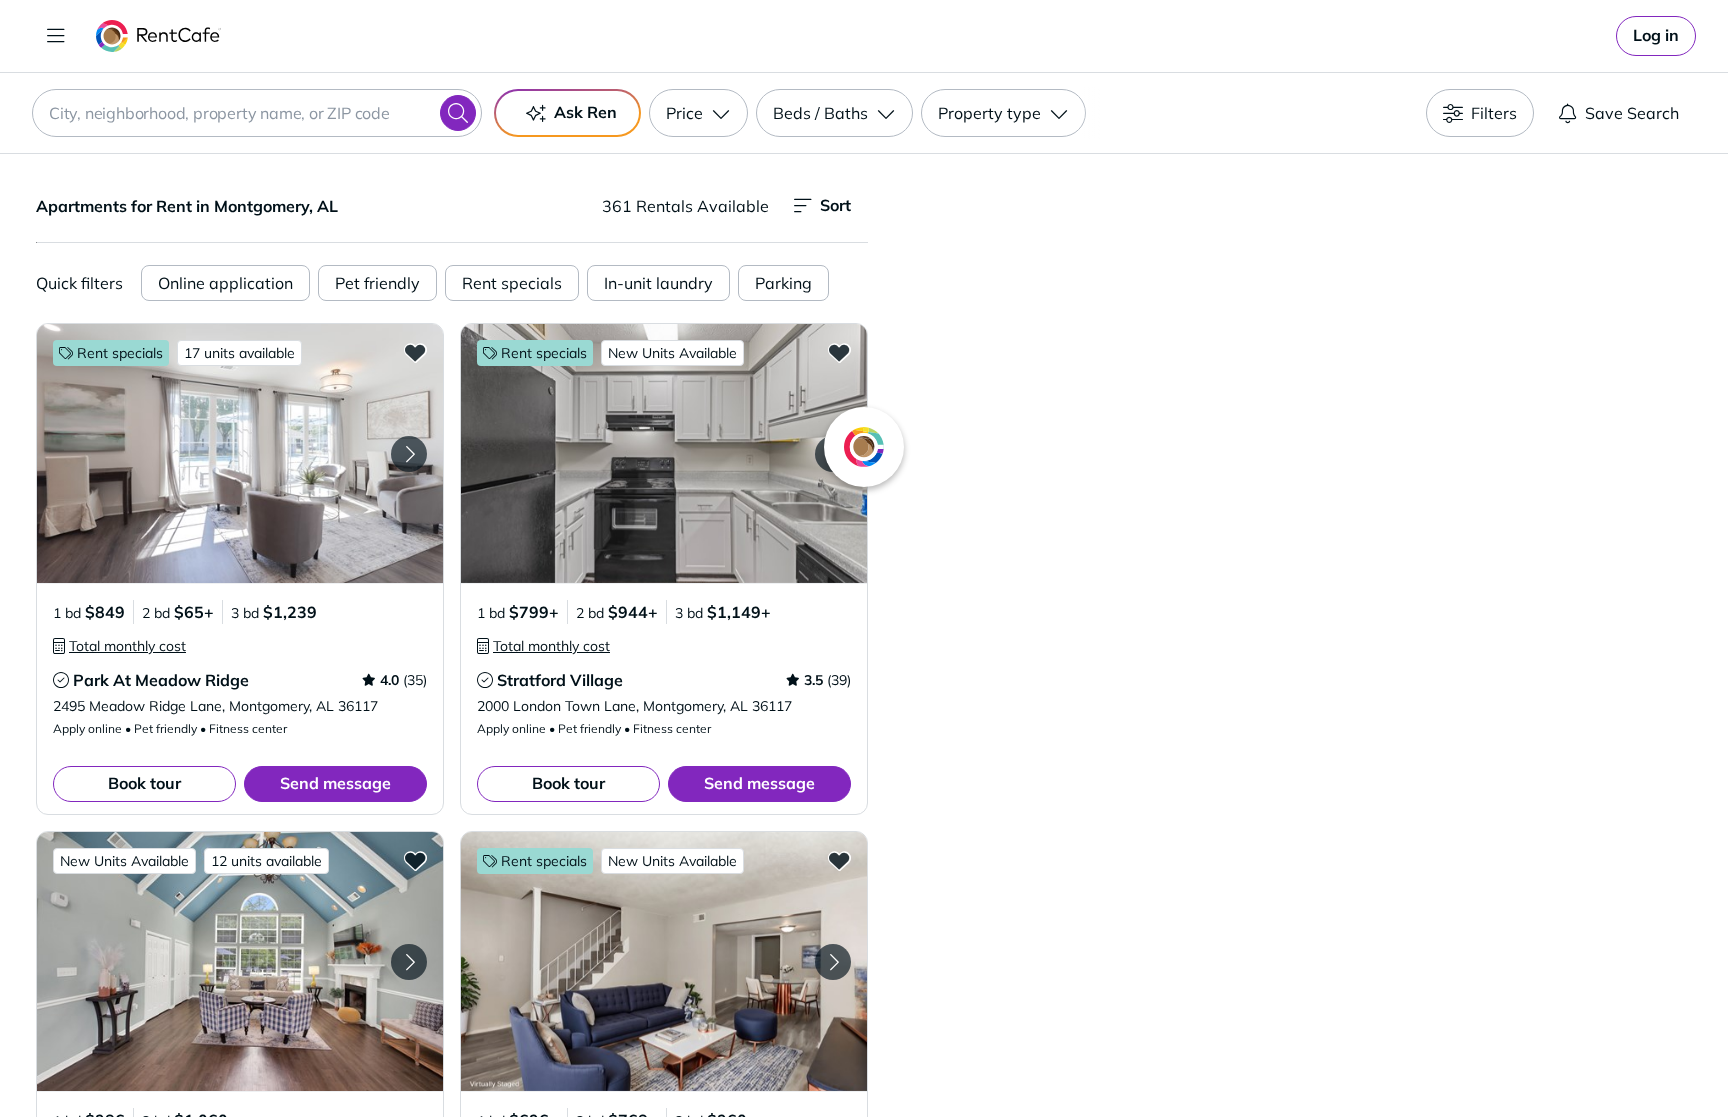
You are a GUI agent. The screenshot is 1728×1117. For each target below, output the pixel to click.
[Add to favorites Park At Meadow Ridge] (415, 352)
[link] (1656, 36)
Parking (783, 283)
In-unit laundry (658, 283)
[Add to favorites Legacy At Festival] (415, 860)
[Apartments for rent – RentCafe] (158, 36)
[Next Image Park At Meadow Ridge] (409, 454)
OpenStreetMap (1400, 1058)
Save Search (1632, 113)
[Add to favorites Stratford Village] (839, 352)
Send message (335, 783)
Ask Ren (585, 112)
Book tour (144, 783)
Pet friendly (377, 283)
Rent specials (512, 283)
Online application (225, 283)
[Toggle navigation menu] (56, 36)
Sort (835, 205)
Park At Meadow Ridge (161, 680)
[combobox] (257, 113)
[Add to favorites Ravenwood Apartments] (839, 860)
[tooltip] (119, 646)
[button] (240, 453)
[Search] (458, 113)
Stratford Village (560, 680)
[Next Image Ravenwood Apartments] (833, 962)
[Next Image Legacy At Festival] (409, 962)
